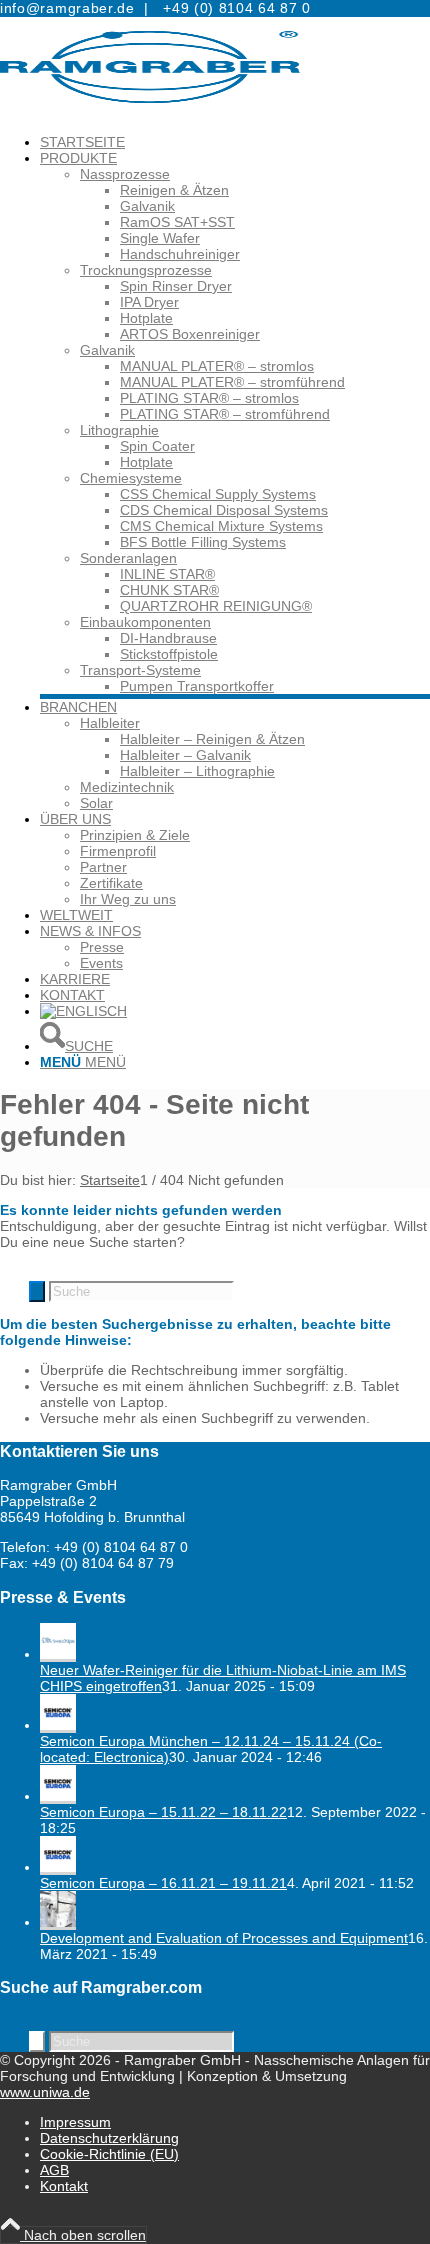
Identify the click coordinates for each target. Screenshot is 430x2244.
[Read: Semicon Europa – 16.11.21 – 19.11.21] (58, 1867)
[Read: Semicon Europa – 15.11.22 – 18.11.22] (58, 1796)
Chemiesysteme (131, 478)
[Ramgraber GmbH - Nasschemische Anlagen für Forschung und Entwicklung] (150, 112)
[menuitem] (235, 142)
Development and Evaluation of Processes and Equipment (224, 1938)
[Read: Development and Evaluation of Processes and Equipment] (58, 1922)
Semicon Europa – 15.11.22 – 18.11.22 (163, 1812)
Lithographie (119, 430)
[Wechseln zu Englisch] (83, 1011)
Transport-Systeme (140, 670)
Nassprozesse (125, 174)
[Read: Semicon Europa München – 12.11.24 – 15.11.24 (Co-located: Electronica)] (58, 1725)
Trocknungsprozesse (146, 270)
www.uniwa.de (45, 2092)
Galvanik (107, 350)
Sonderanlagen (128, 558)
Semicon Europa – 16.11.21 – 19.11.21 (163, 1883)
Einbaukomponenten (145, 622)
